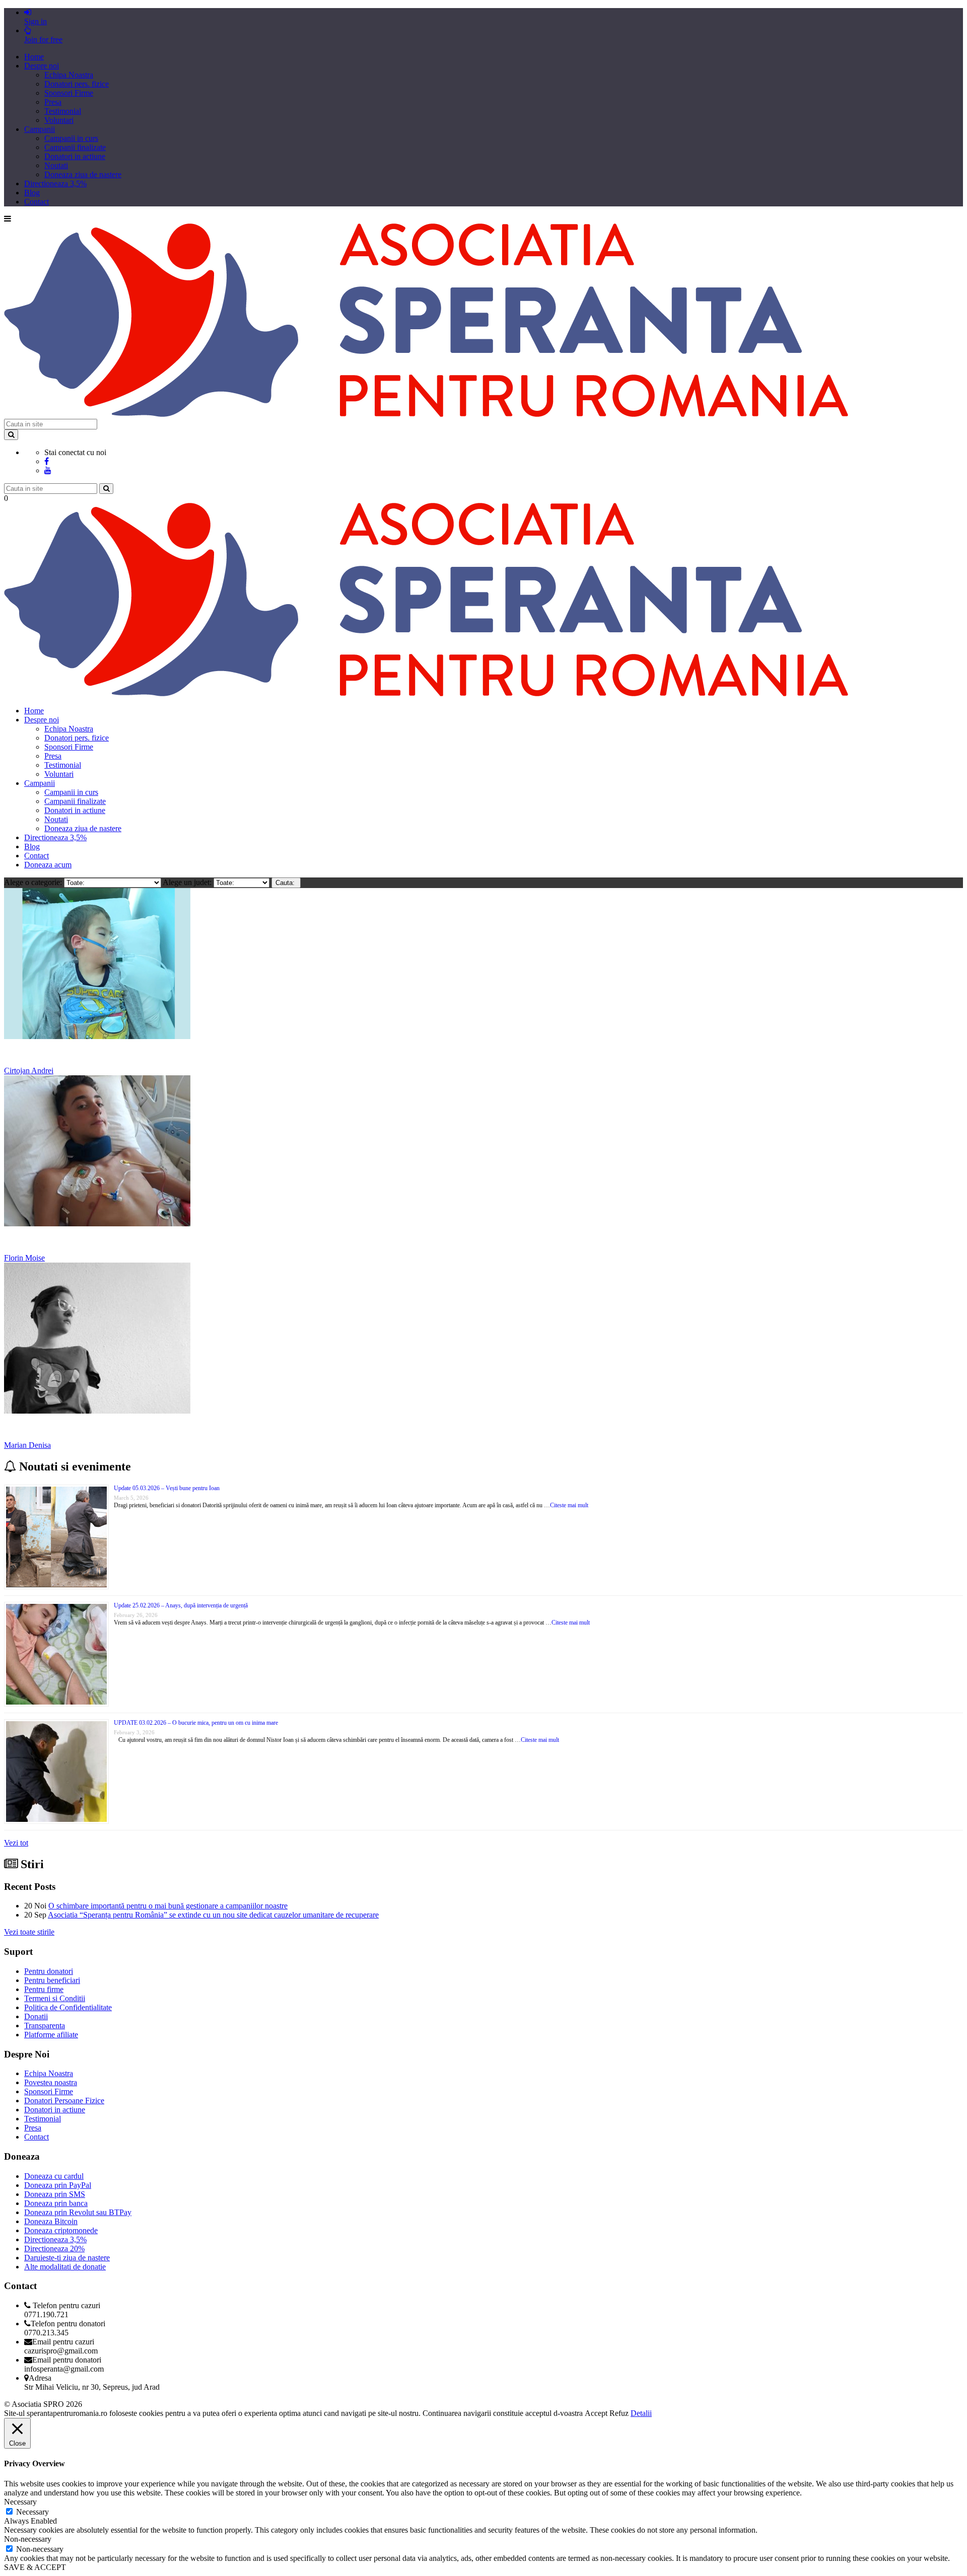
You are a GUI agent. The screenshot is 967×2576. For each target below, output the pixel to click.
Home (34, 57)
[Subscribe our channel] (48, 470)
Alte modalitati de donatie (65, 2267)
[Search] (11, 435)
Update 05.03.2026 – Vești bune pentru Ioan (167, 1488)
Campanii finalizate (75, 147)
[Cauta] (106, 489)
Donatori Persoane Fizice (64, 2101)
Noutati (56, 165)
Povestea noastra (51, 2082)
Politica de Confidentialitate (68, 2007)
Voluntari (59, 120)
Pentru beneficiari (52, 1980)
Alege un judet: (188, 882)
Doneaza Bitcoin (51, 2221)
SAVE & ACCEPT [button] (35, 2567)
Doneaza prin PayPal (58, 2185)
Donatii (36, 2016)
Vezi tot (16, 1843)
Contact (37, 202)
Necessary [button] (20, 2502)
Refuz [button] (619, 2413)
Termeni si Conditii (55, 1998)
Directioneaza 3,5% (55, 183)
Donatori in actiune (75, 156)
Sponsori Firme (69, 93)
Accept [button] (596, 2413)
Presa (53, 102)
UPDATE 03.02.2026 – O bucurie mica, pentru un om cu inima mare (196, 1723)
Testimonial (63, 111)
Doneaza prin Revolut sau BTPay (78, 2212)
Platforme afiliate (51, 2035)
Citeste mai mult (569, 1505)
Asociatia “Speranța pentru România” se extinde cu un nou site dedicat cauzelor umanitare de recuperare (213, 1915)
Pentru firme (44, 1989)
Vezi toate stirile (29, 1932)
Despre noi (42, 66)
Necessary (32, 2512)
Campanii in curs (71, 138)
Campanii (40, 129)
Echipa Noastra (69, 75)
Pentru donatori (49, 1971)
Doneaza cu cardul (54, 2176)
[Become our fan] (47, 461)
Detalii (641, 2413)
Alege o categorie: (34, 882)
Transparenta (45, 2026)
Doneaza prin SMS (55, 2194)
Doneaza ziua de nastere (83, 174)
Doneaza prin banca (56, 2203)
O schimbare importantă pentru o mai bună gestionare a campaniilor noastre (168, 1906)
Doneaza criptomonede (61, 2230)
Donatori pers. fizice (77, 84)
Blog (32, 193)
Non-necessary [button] (28, 2539)
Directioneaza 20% (54, 2249)
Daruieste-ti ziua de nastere (67, 2258)
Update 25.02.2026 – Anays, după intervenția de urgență (181, 1605)
